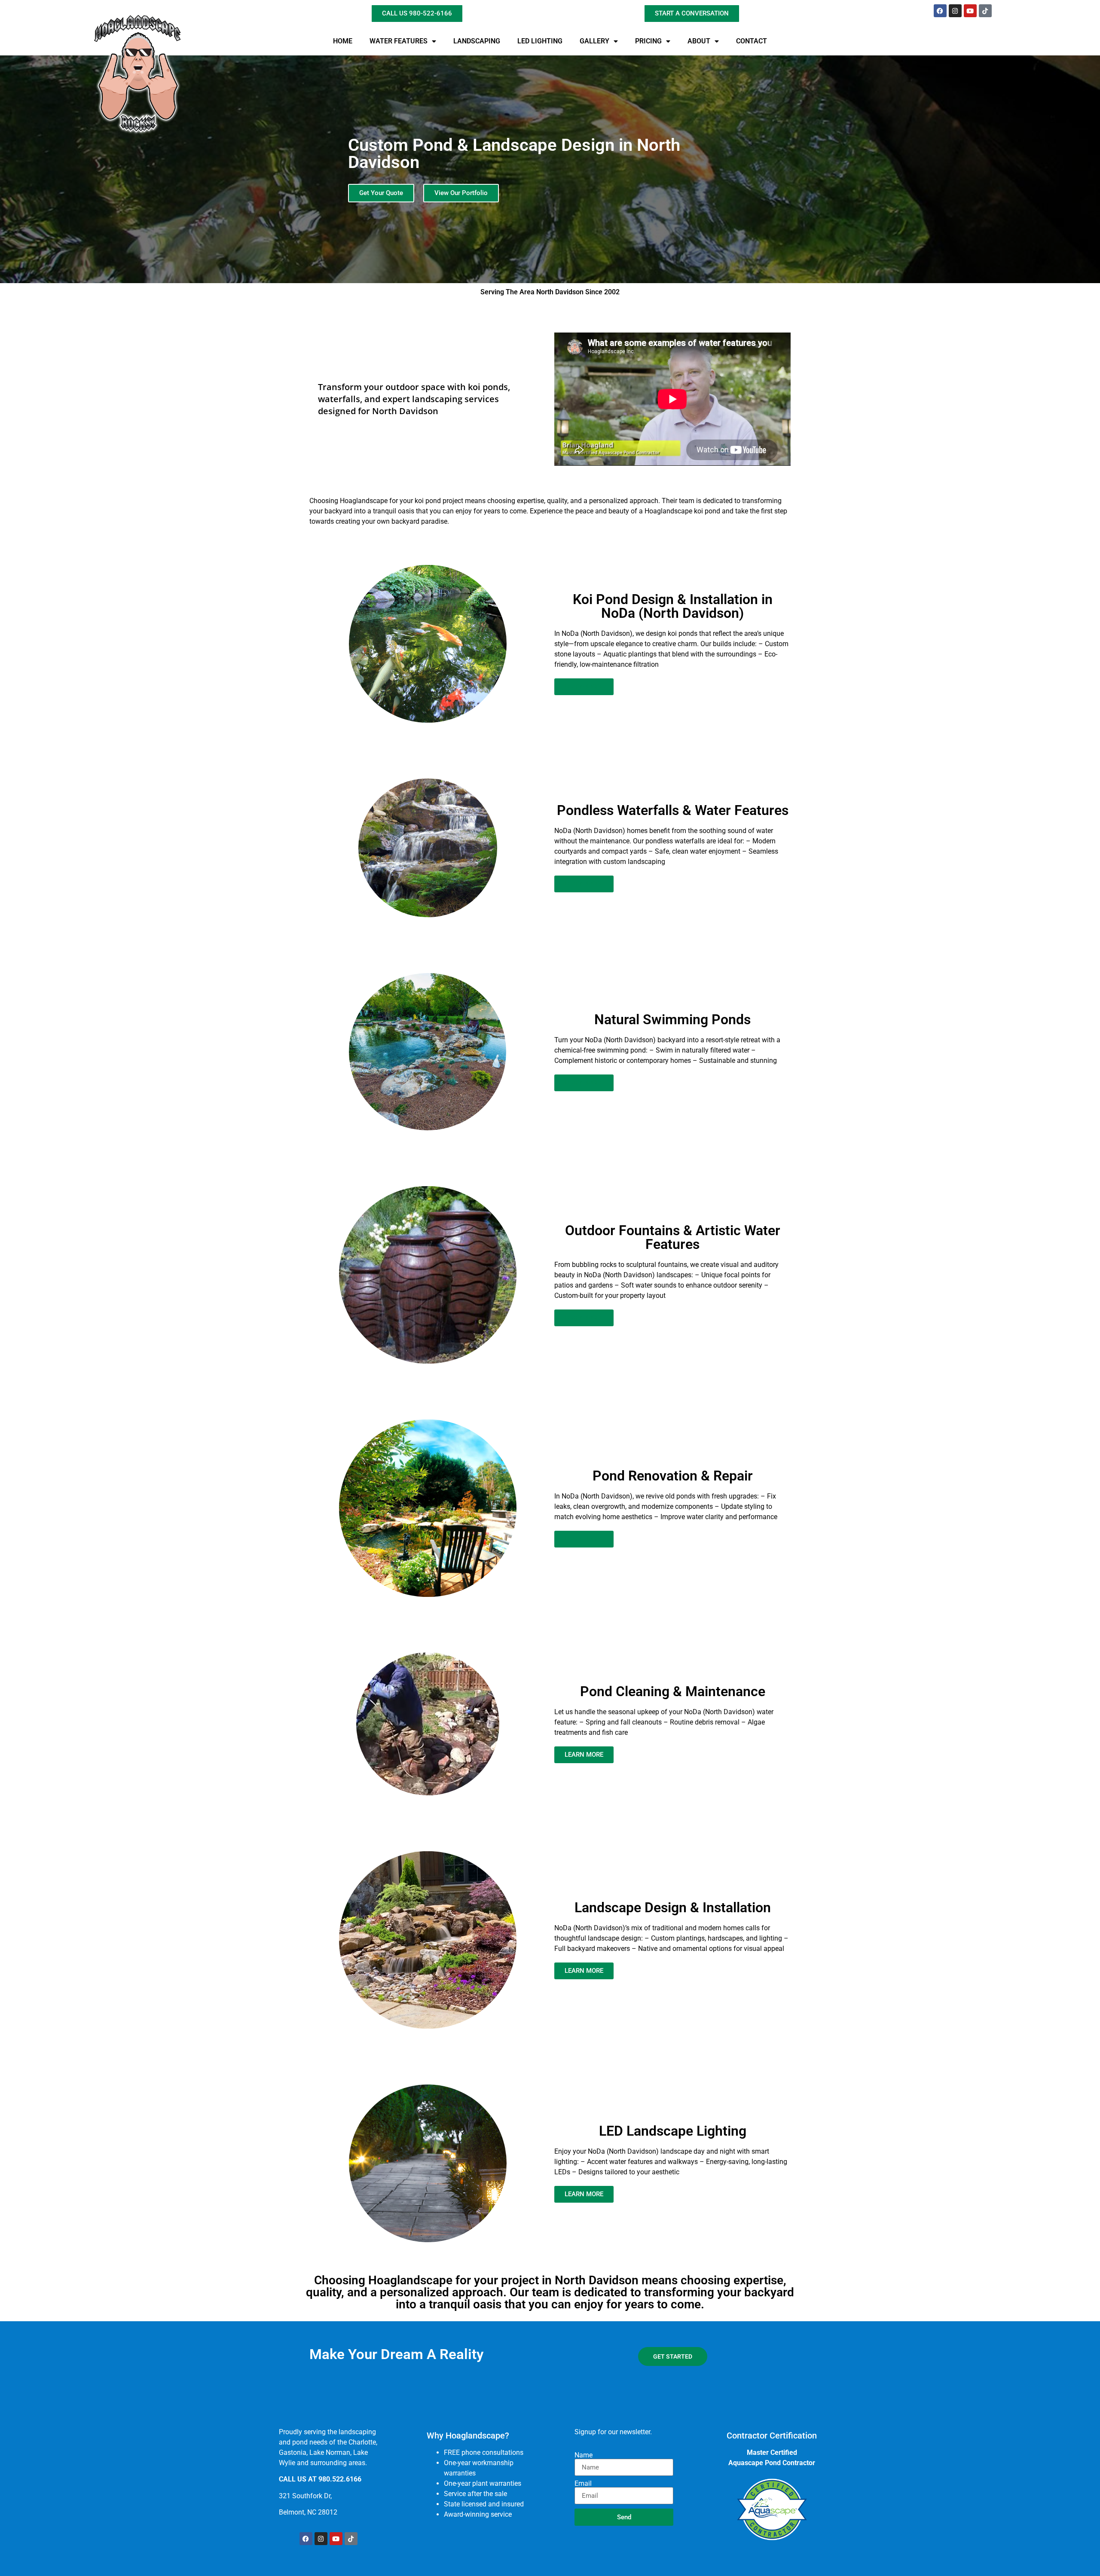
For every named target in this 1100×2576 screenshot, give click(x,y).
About (699, 41)
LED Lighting (540, 41)
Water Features (399, 41)
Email (583, 2484)
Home (343, 41)
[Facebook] (940, 11)
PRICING (648, 41)
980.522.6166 (340, 2479)
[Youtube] (970, 11)
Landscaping (477, 41)
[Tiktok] (985, 11)
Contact (752, 41)
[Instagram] (955, 11)
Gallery (594, 41)
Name (584, 2455)
